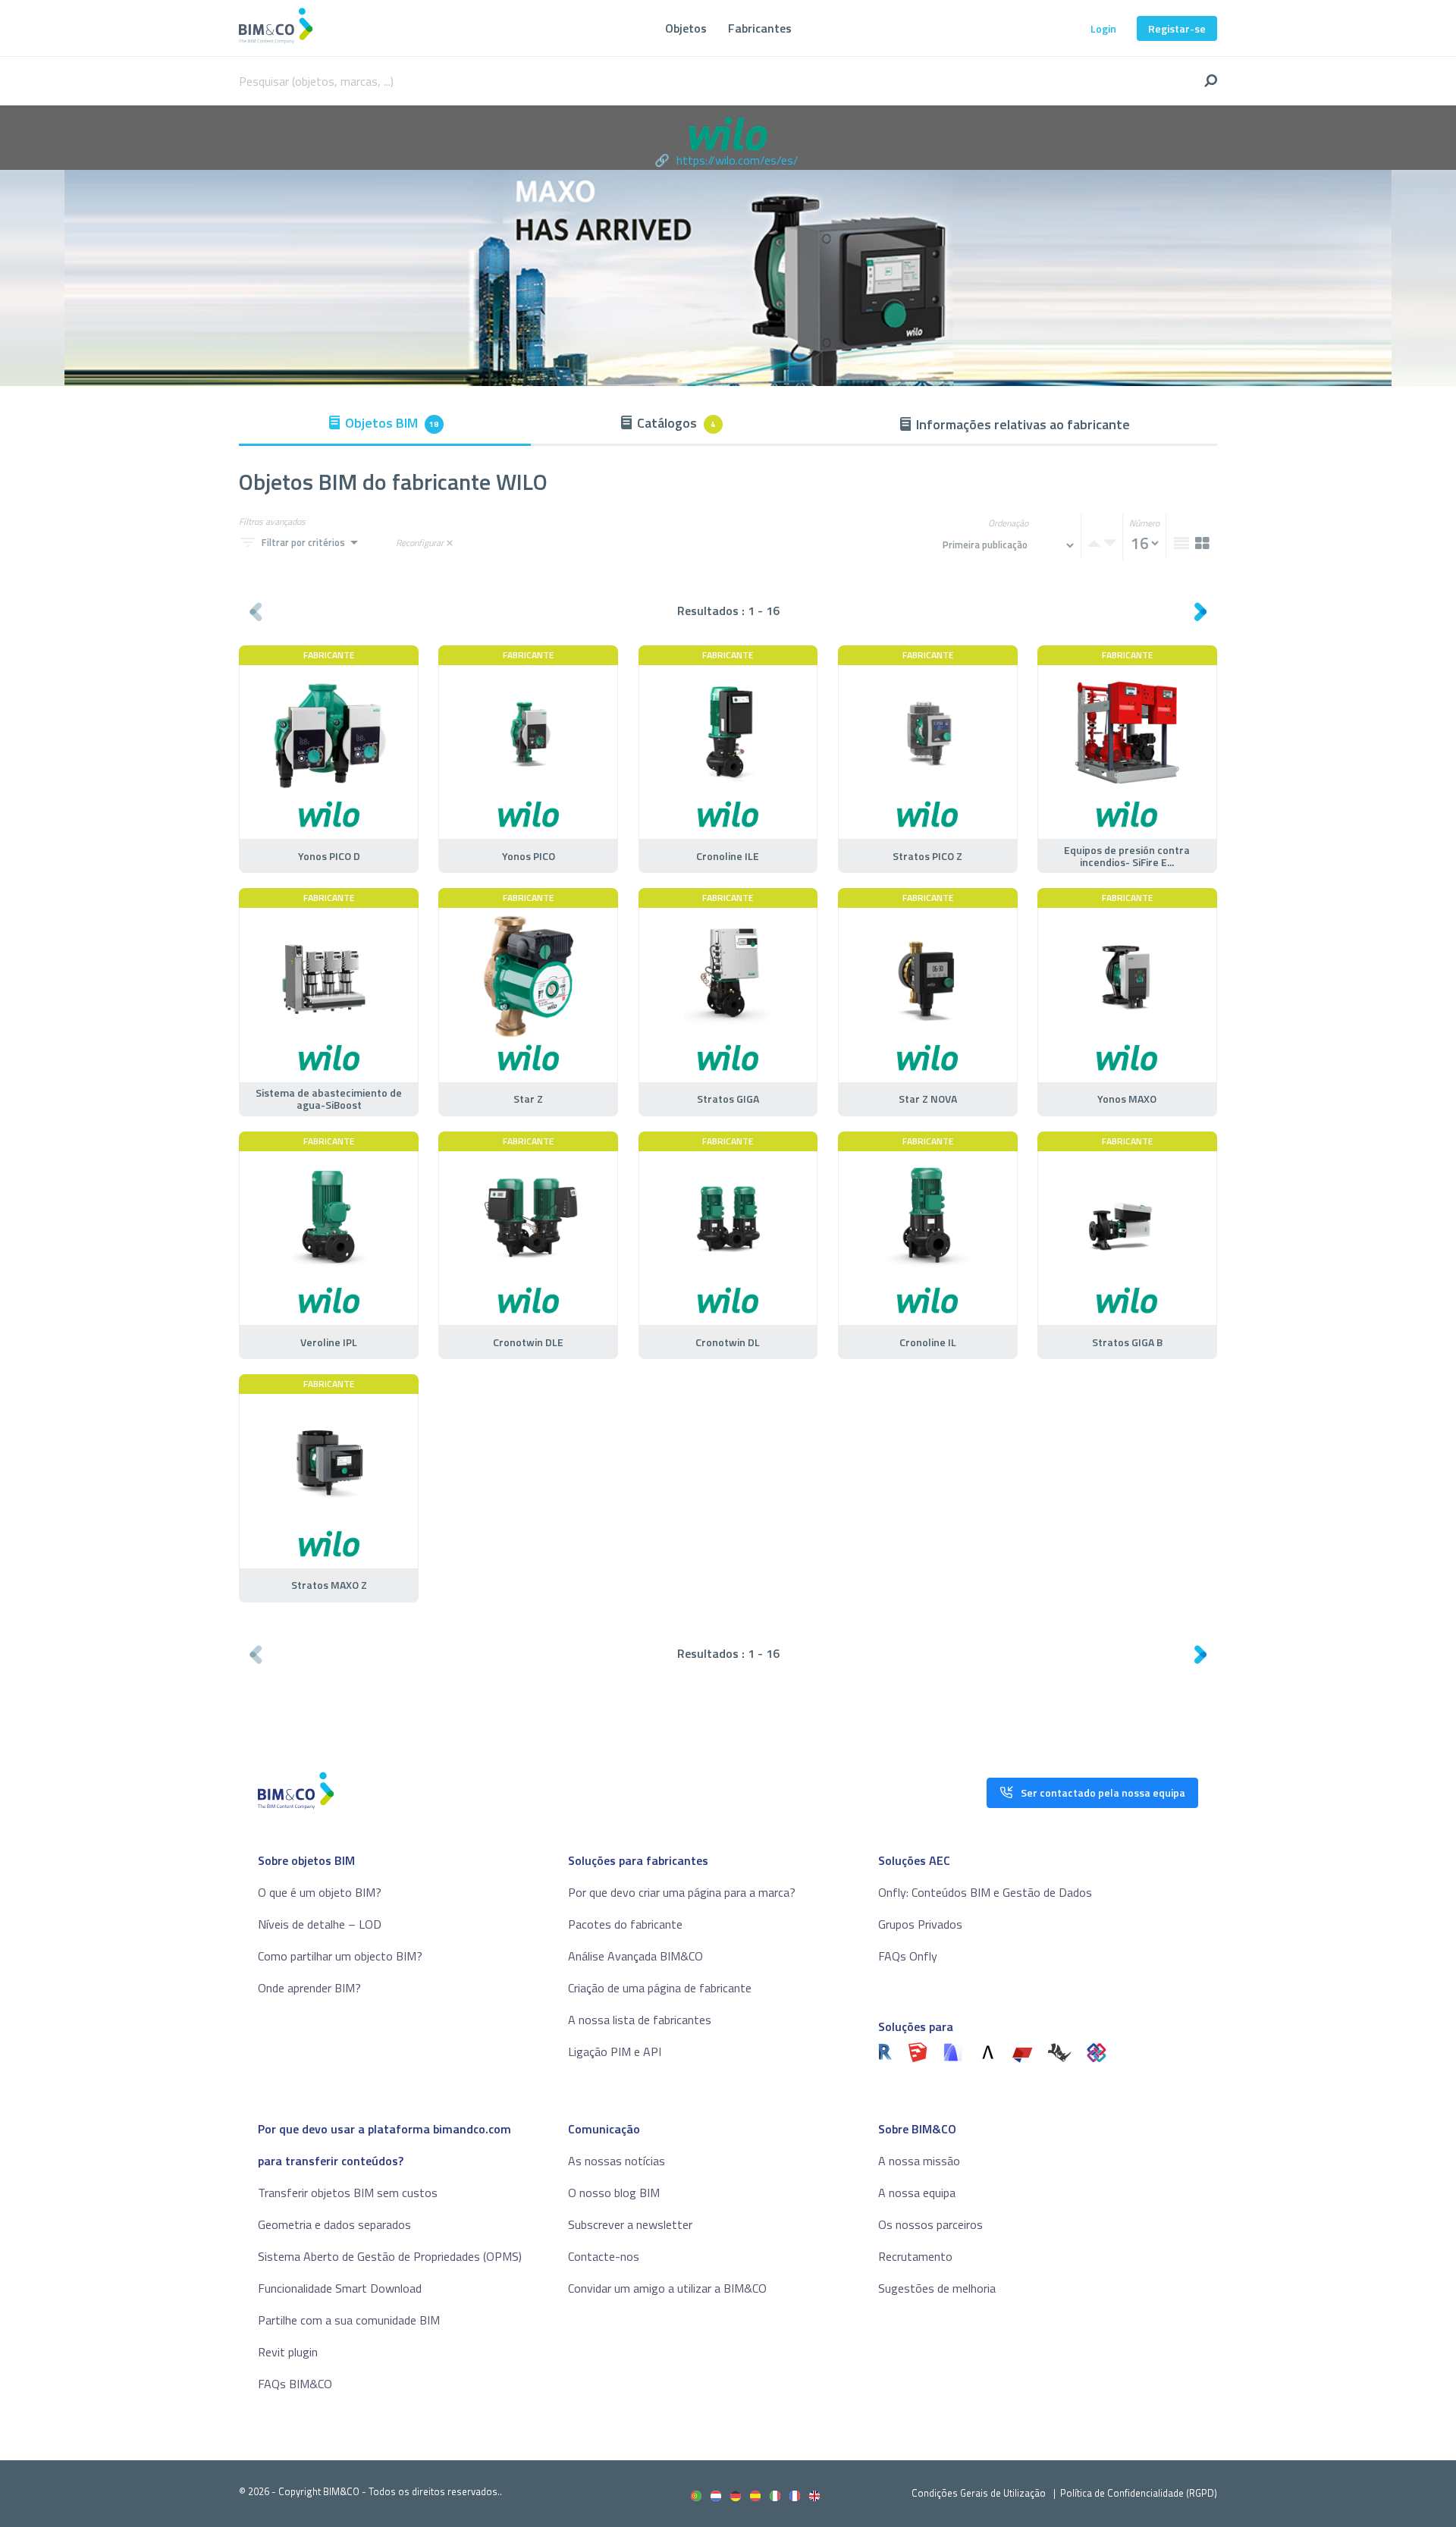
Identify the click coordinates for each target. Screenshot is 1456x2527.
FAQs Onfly (908, 1956)
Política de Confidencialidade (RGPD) (1139, 2493)
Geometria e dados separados (334, 2224)
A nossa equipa (917, 2193)
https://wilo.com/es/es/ (737, 160)
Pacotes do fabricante (625, 1924)
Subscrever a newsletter (630, 2224)
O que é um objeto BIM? (320, 1892)
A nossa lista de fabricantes (640, 2020)
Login (1103, 28)
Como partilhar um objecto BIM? (340, 1956)
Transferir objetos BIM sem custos (348, 2193)
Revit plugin (288, 2352)
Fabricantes (760, 28)
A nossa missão (919, 2161)
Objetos (686, 28)
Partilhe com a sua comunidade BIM (349, 2320)
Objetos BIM (392, 423)
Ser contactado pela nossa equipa (1103, 1792)
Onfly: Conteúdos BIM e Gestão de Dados (985, 1892)
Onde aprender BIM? (309, 1988)
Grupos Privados (920, 1924)
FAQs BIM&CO (295, 2384)
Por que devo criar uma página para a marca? (682, 1892)
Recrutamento (915, 2256)
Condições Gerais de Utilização (980, 2493)
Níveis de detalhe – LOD (320, 1924)
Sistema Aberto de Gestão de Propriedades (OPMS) (390, 2256)
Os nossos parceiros (930, 2224)
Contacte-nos (604, 2256)
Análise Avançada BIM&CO (635, 1956)
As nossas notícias (617, 2161)
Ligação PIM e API (615, 2051)
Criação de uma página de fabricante (660, 1988)
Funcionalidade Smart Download (340, 2288)
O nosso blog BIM (614, 2193)
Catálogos (676, 423)
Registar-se (1177, 28)
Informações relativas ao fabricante (1023, 424)
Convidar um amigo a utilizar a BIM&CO (667, 2288)
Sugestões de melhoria (937, 2288)
